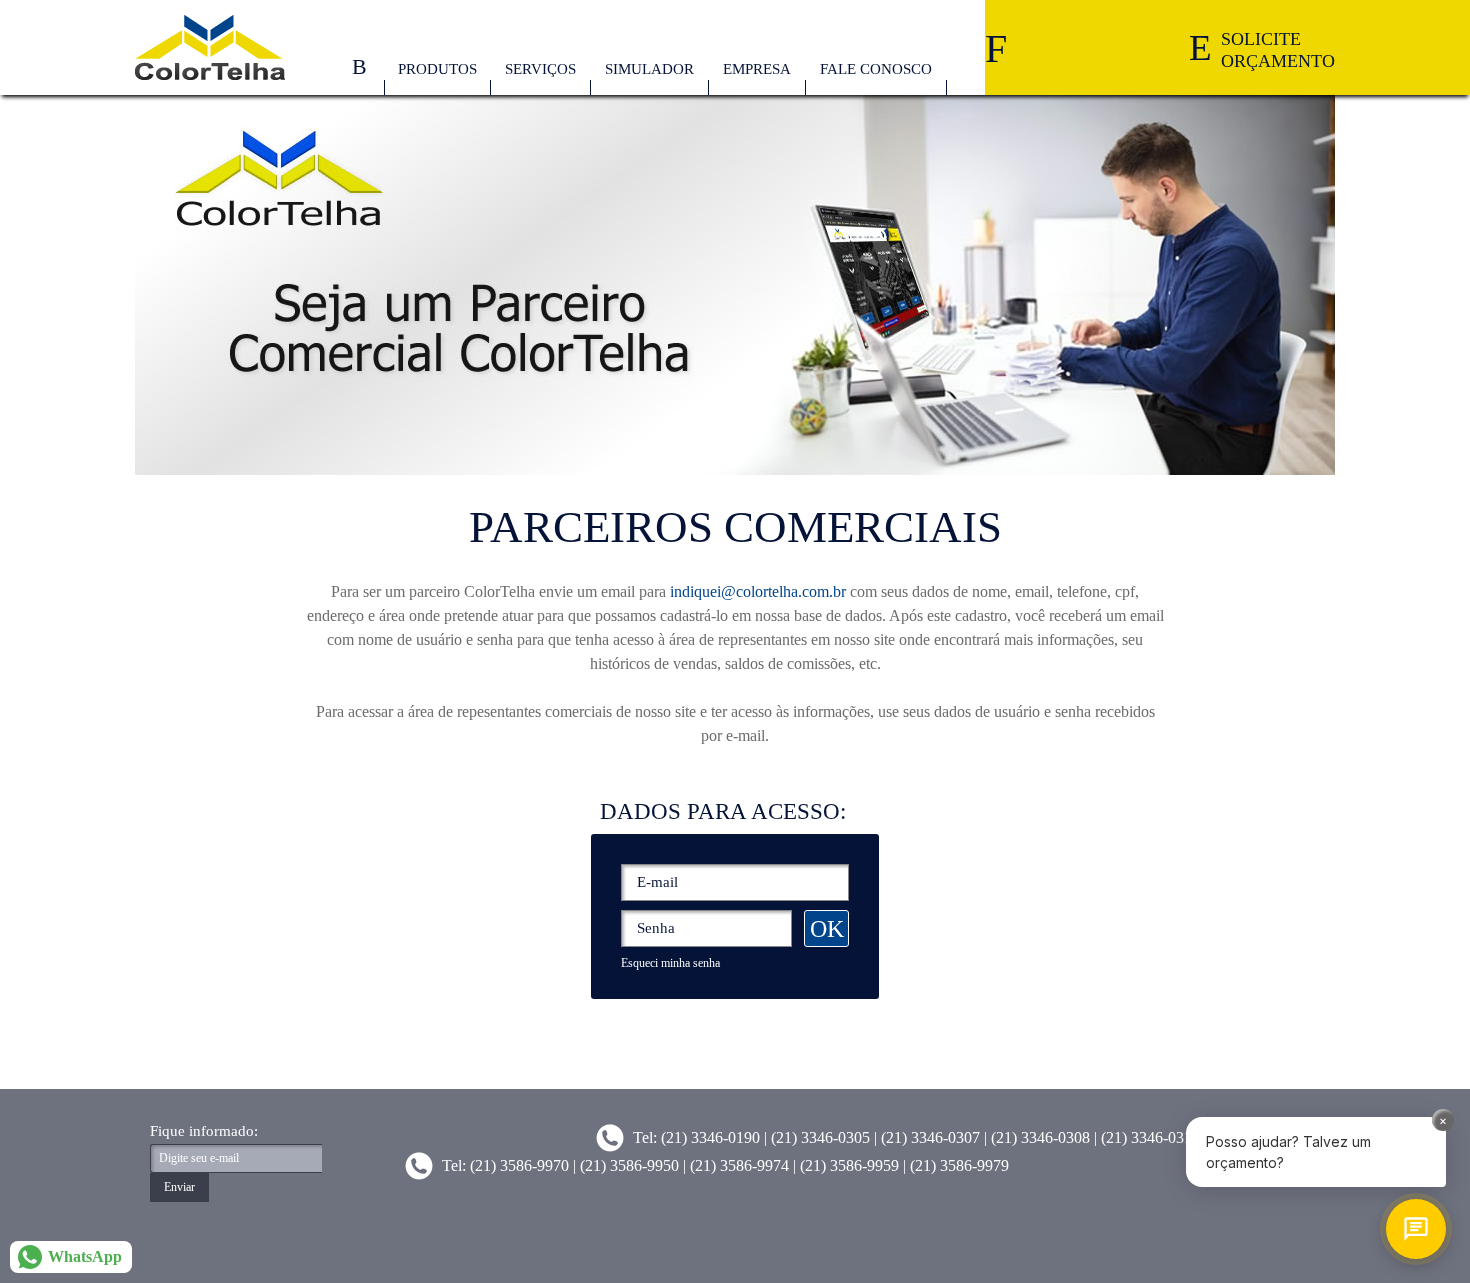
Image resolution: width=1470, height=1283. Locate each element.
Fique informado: (204, 1131)
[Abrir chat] (1416, 1229)
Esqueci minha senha (670, 963)
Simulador (649, 69)
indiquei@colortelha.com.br (758, 591)
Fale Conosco (876, 69)
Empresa (757, 69)
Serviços (540, 69)
